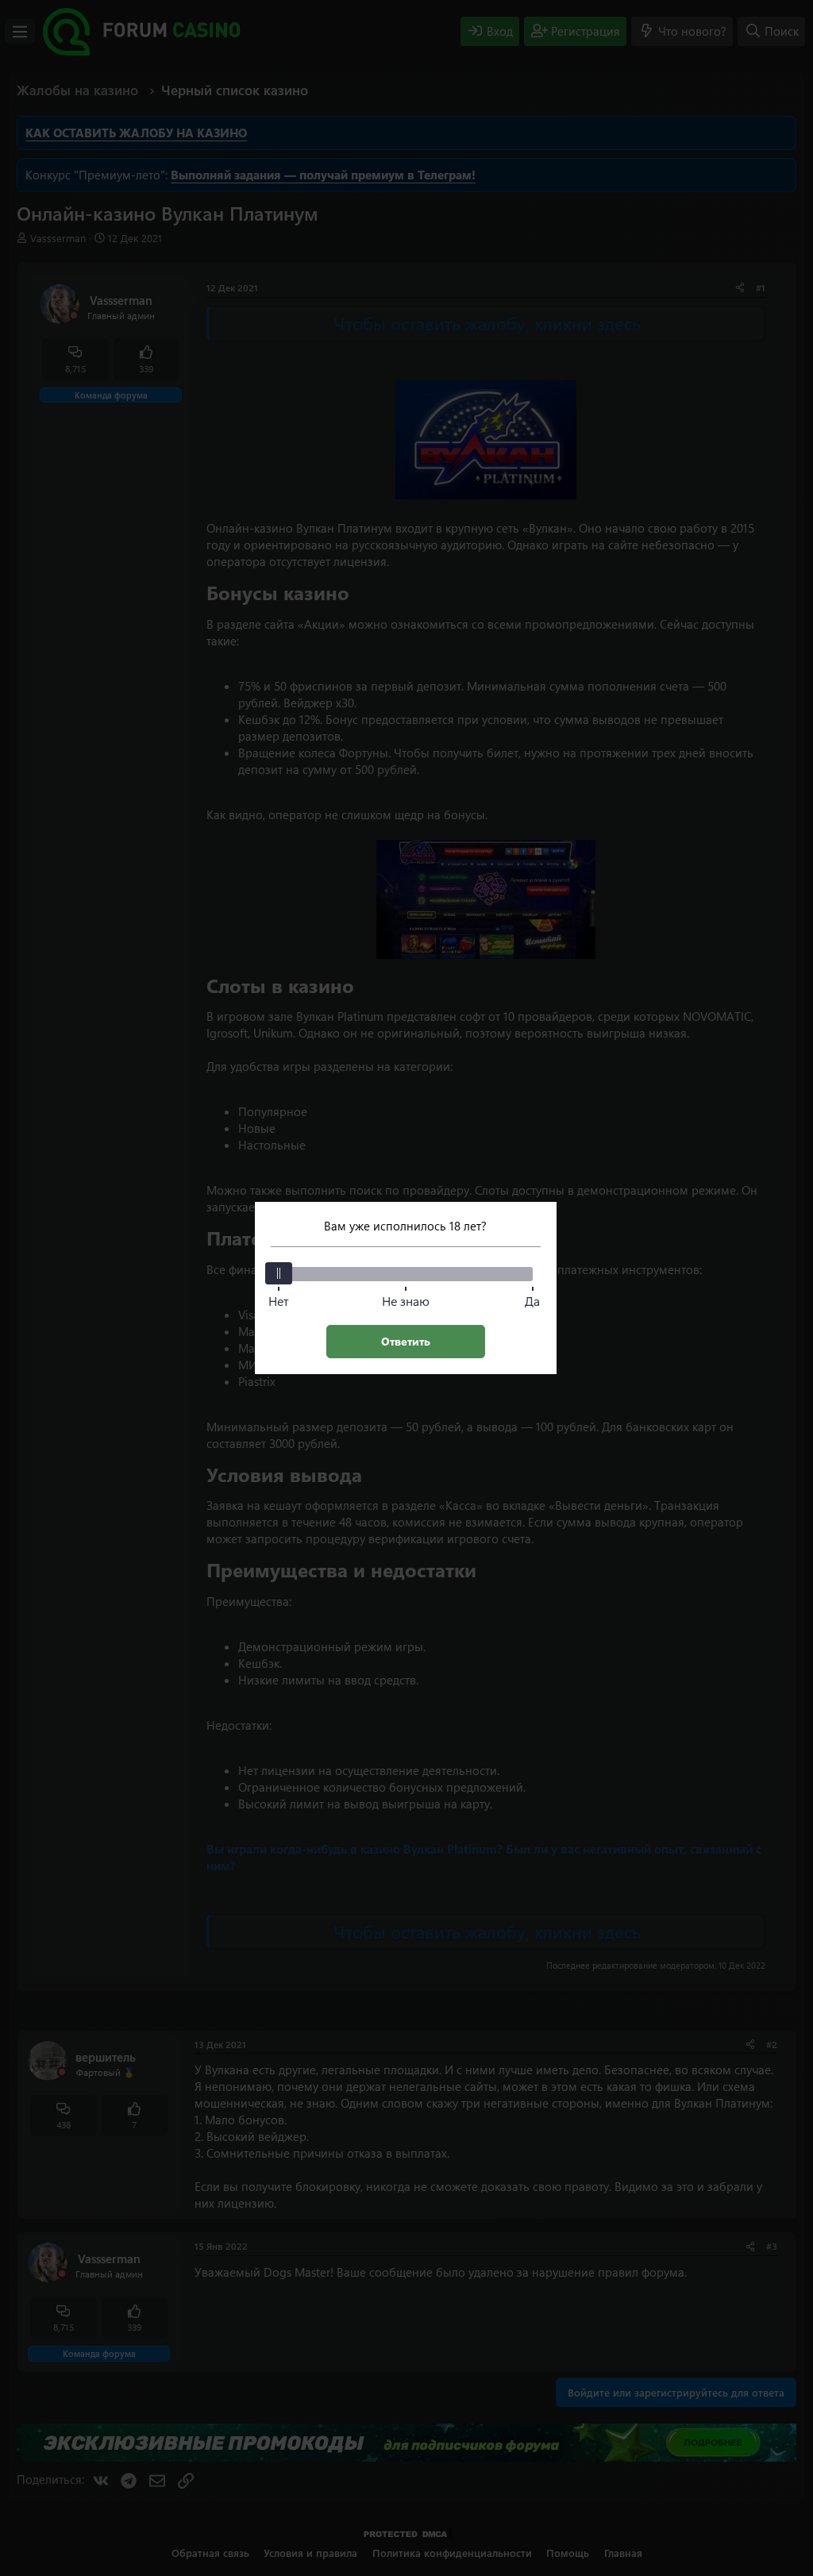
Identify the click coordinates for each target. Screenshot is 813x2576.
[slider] (279, 1273)
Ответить (406, 1341)
